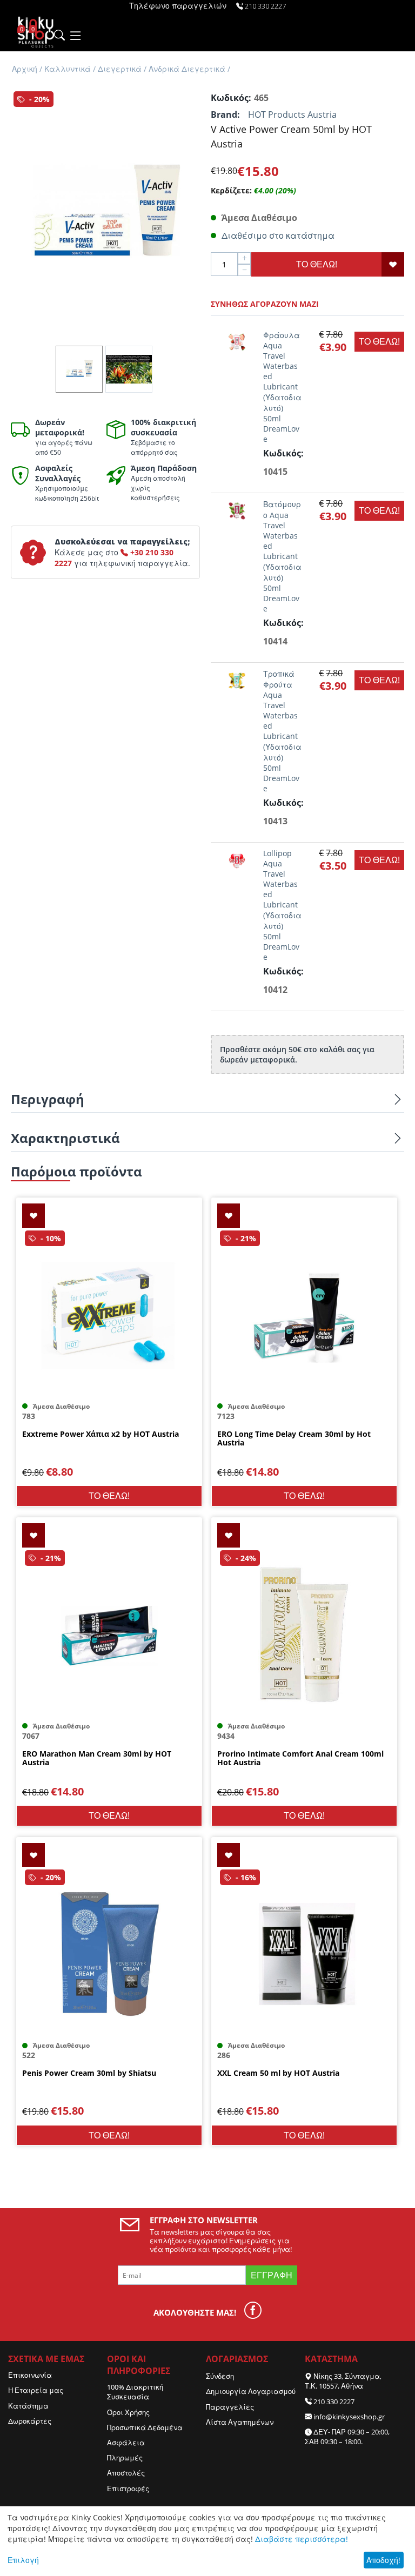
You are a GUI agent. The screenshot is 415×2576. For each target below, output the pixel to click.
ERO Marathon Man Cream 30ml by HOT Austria (97, 1759)
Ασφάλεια (126, 2443)
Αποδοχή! (383, 2560)
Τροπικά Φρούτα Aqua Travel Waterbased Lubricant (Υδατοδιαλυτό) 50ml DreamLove (282, 731)
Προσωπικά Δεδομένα (145, 2427)
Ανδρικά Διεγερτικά (187, 69)
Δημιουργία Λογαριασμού (251, 2391)
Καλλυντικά (68, 69)
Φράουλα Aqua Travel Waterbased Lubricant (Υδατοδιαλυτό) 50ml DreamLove (282, 387)
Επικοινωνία (30, 2375)
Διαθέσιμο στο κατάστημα (278, 236)
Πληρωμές (125, 2458)
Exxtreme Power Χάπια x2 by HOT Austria (101, 1434)
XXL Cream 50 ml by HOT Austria (278, 2073)
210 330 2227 (334, 2402)
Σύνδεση (220, 2376)
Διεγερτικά (120, 69)
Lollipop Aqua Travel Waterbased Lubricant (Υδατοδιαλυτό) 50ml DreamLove (282, 905)
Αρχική (25, 69)
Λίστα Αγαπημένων (240, 2422)
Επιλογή (23, 2560)
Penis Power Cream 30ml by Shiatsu (89, 2073)
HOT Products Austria (292, 115)
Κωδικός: (230, 98)
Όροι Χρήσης (128, 2412)
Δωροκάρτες (30, 2421)
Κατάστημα (28, 2406)
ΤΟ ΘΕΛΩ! (317, 264)
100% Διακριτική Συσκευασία (135, 2392)
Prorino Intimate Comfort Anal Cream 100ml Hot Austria (300, 1759)
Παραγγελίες (230, 2407)
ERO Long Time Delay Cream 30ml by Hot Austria (294, 1439)
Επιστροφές (128, 2488)
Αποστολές (126, 2473)
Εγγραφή (272, 2275)
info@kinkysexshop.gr (349, 2417)
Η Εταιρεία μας (36, 2390)
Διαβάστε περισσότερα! (302, 2539)
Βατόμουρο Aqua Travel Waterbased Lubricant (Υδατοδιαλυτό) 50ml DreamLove (282, 556)
